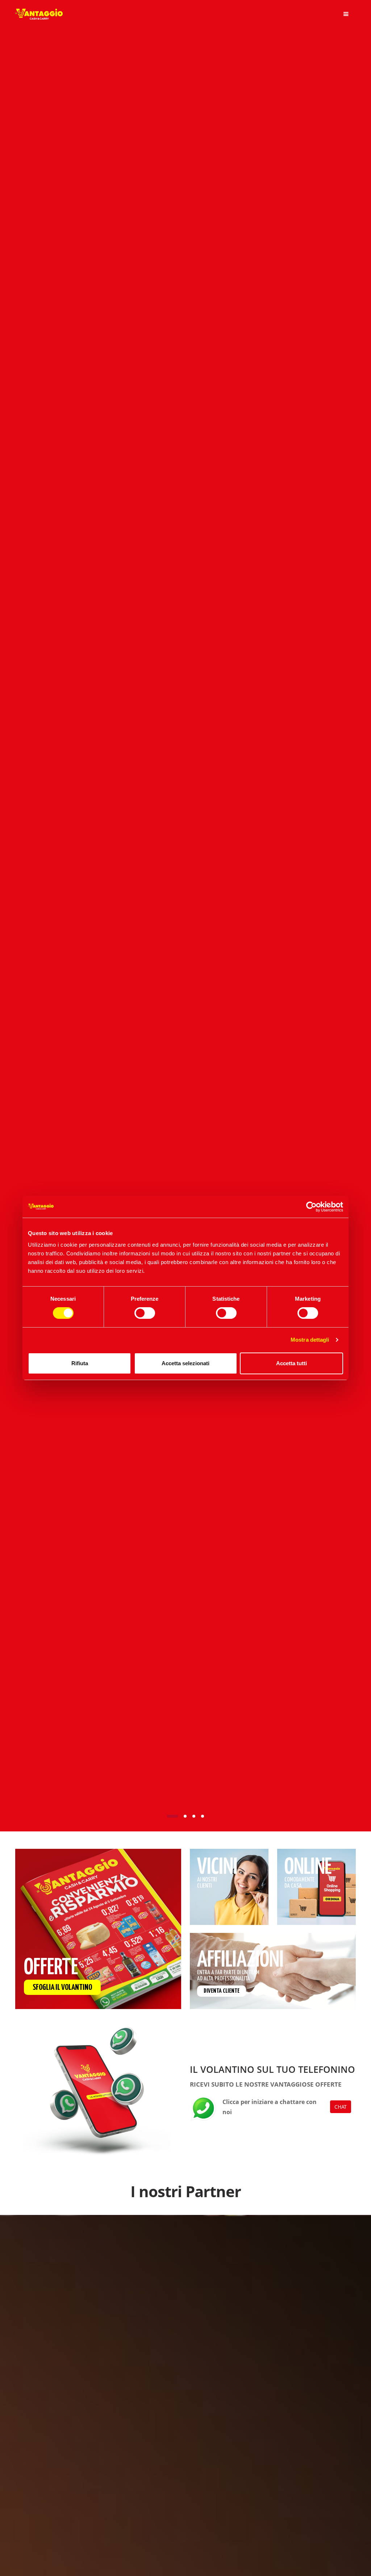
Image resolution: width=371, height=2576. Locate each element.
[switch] (145, 1313)
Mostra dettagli (310, 1340)
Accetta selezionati (185, 1363)
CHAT (341, 2107)
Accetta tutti (291, 1363)
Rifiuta (80, 1363)
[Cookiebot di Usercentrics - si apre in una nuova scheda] (311, 1207)
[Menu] (346, 14)
